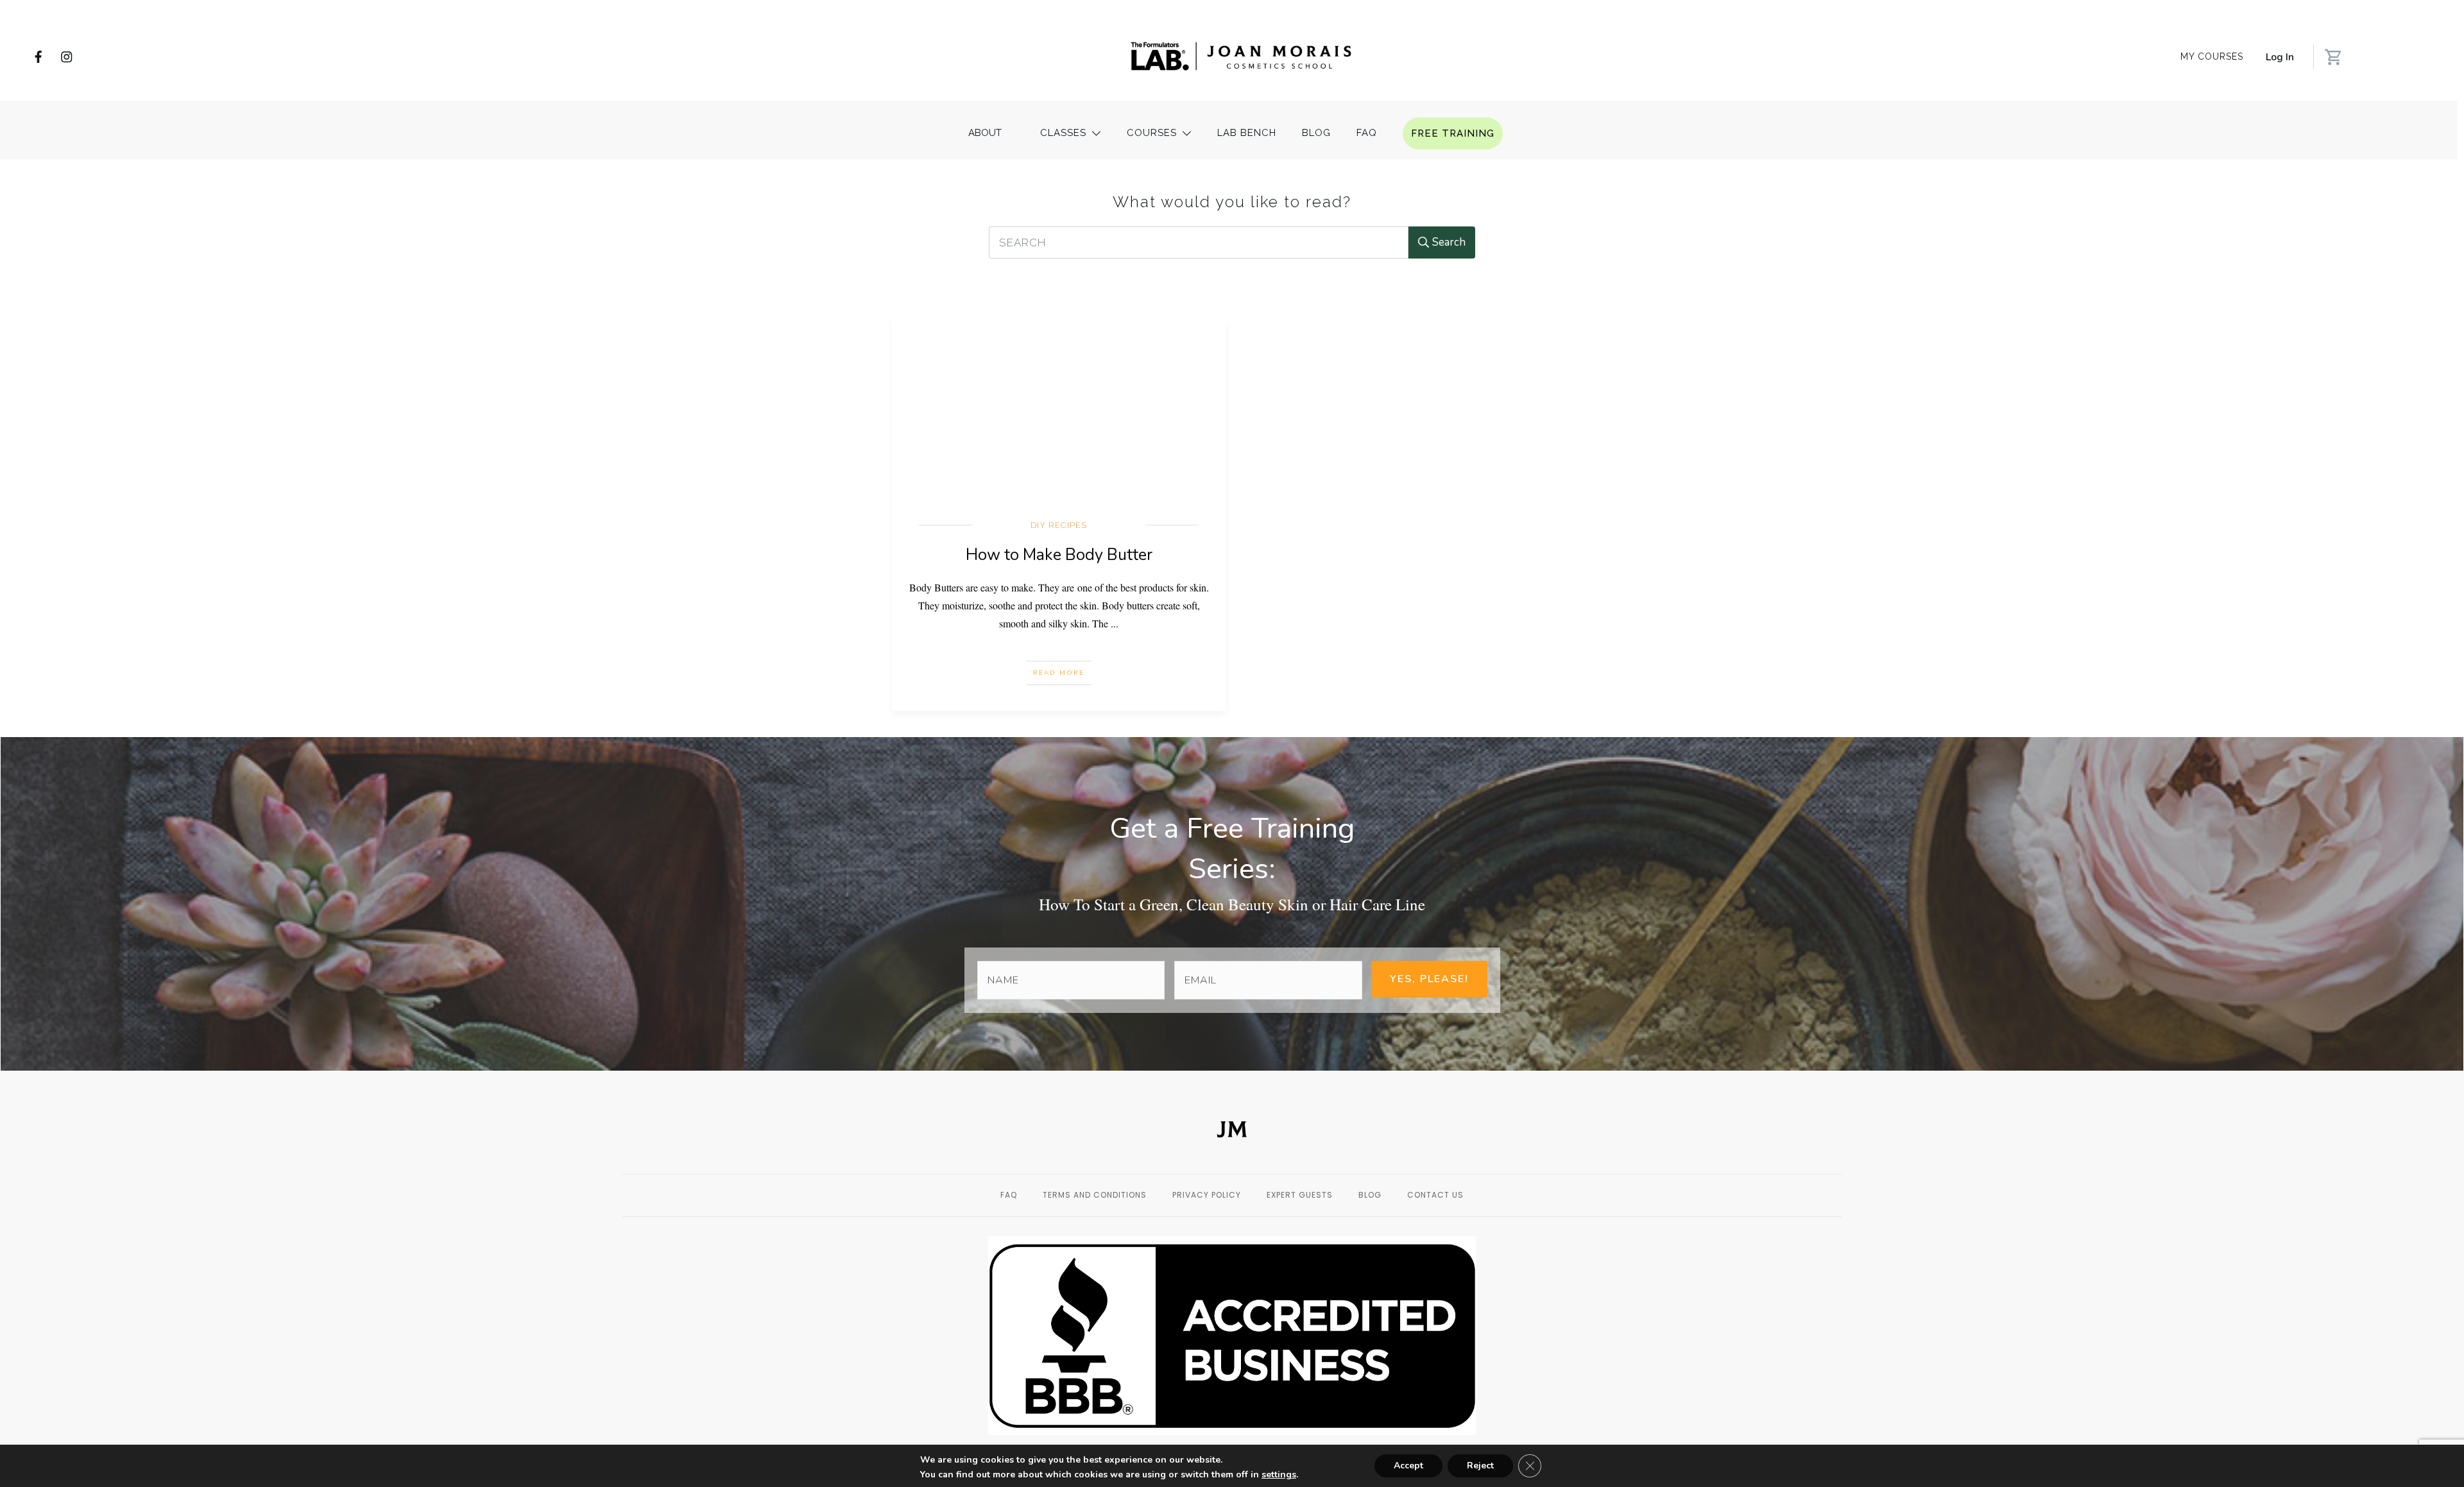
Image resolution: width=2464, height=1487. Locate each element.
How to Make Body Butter (1059, 555)
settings (1279, 1475)
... (1115, 623)
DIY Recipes (1059, 525)
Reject (1480, 1466)
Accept (1408, 1466)
